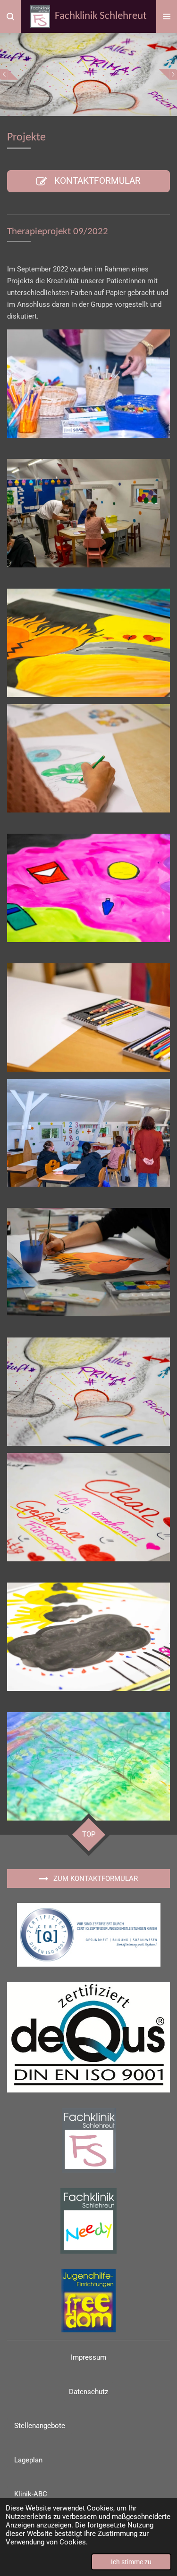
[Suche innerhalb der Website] (10, 16)
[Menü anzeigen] (167, 16)
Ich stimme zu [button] (131, 2562)
